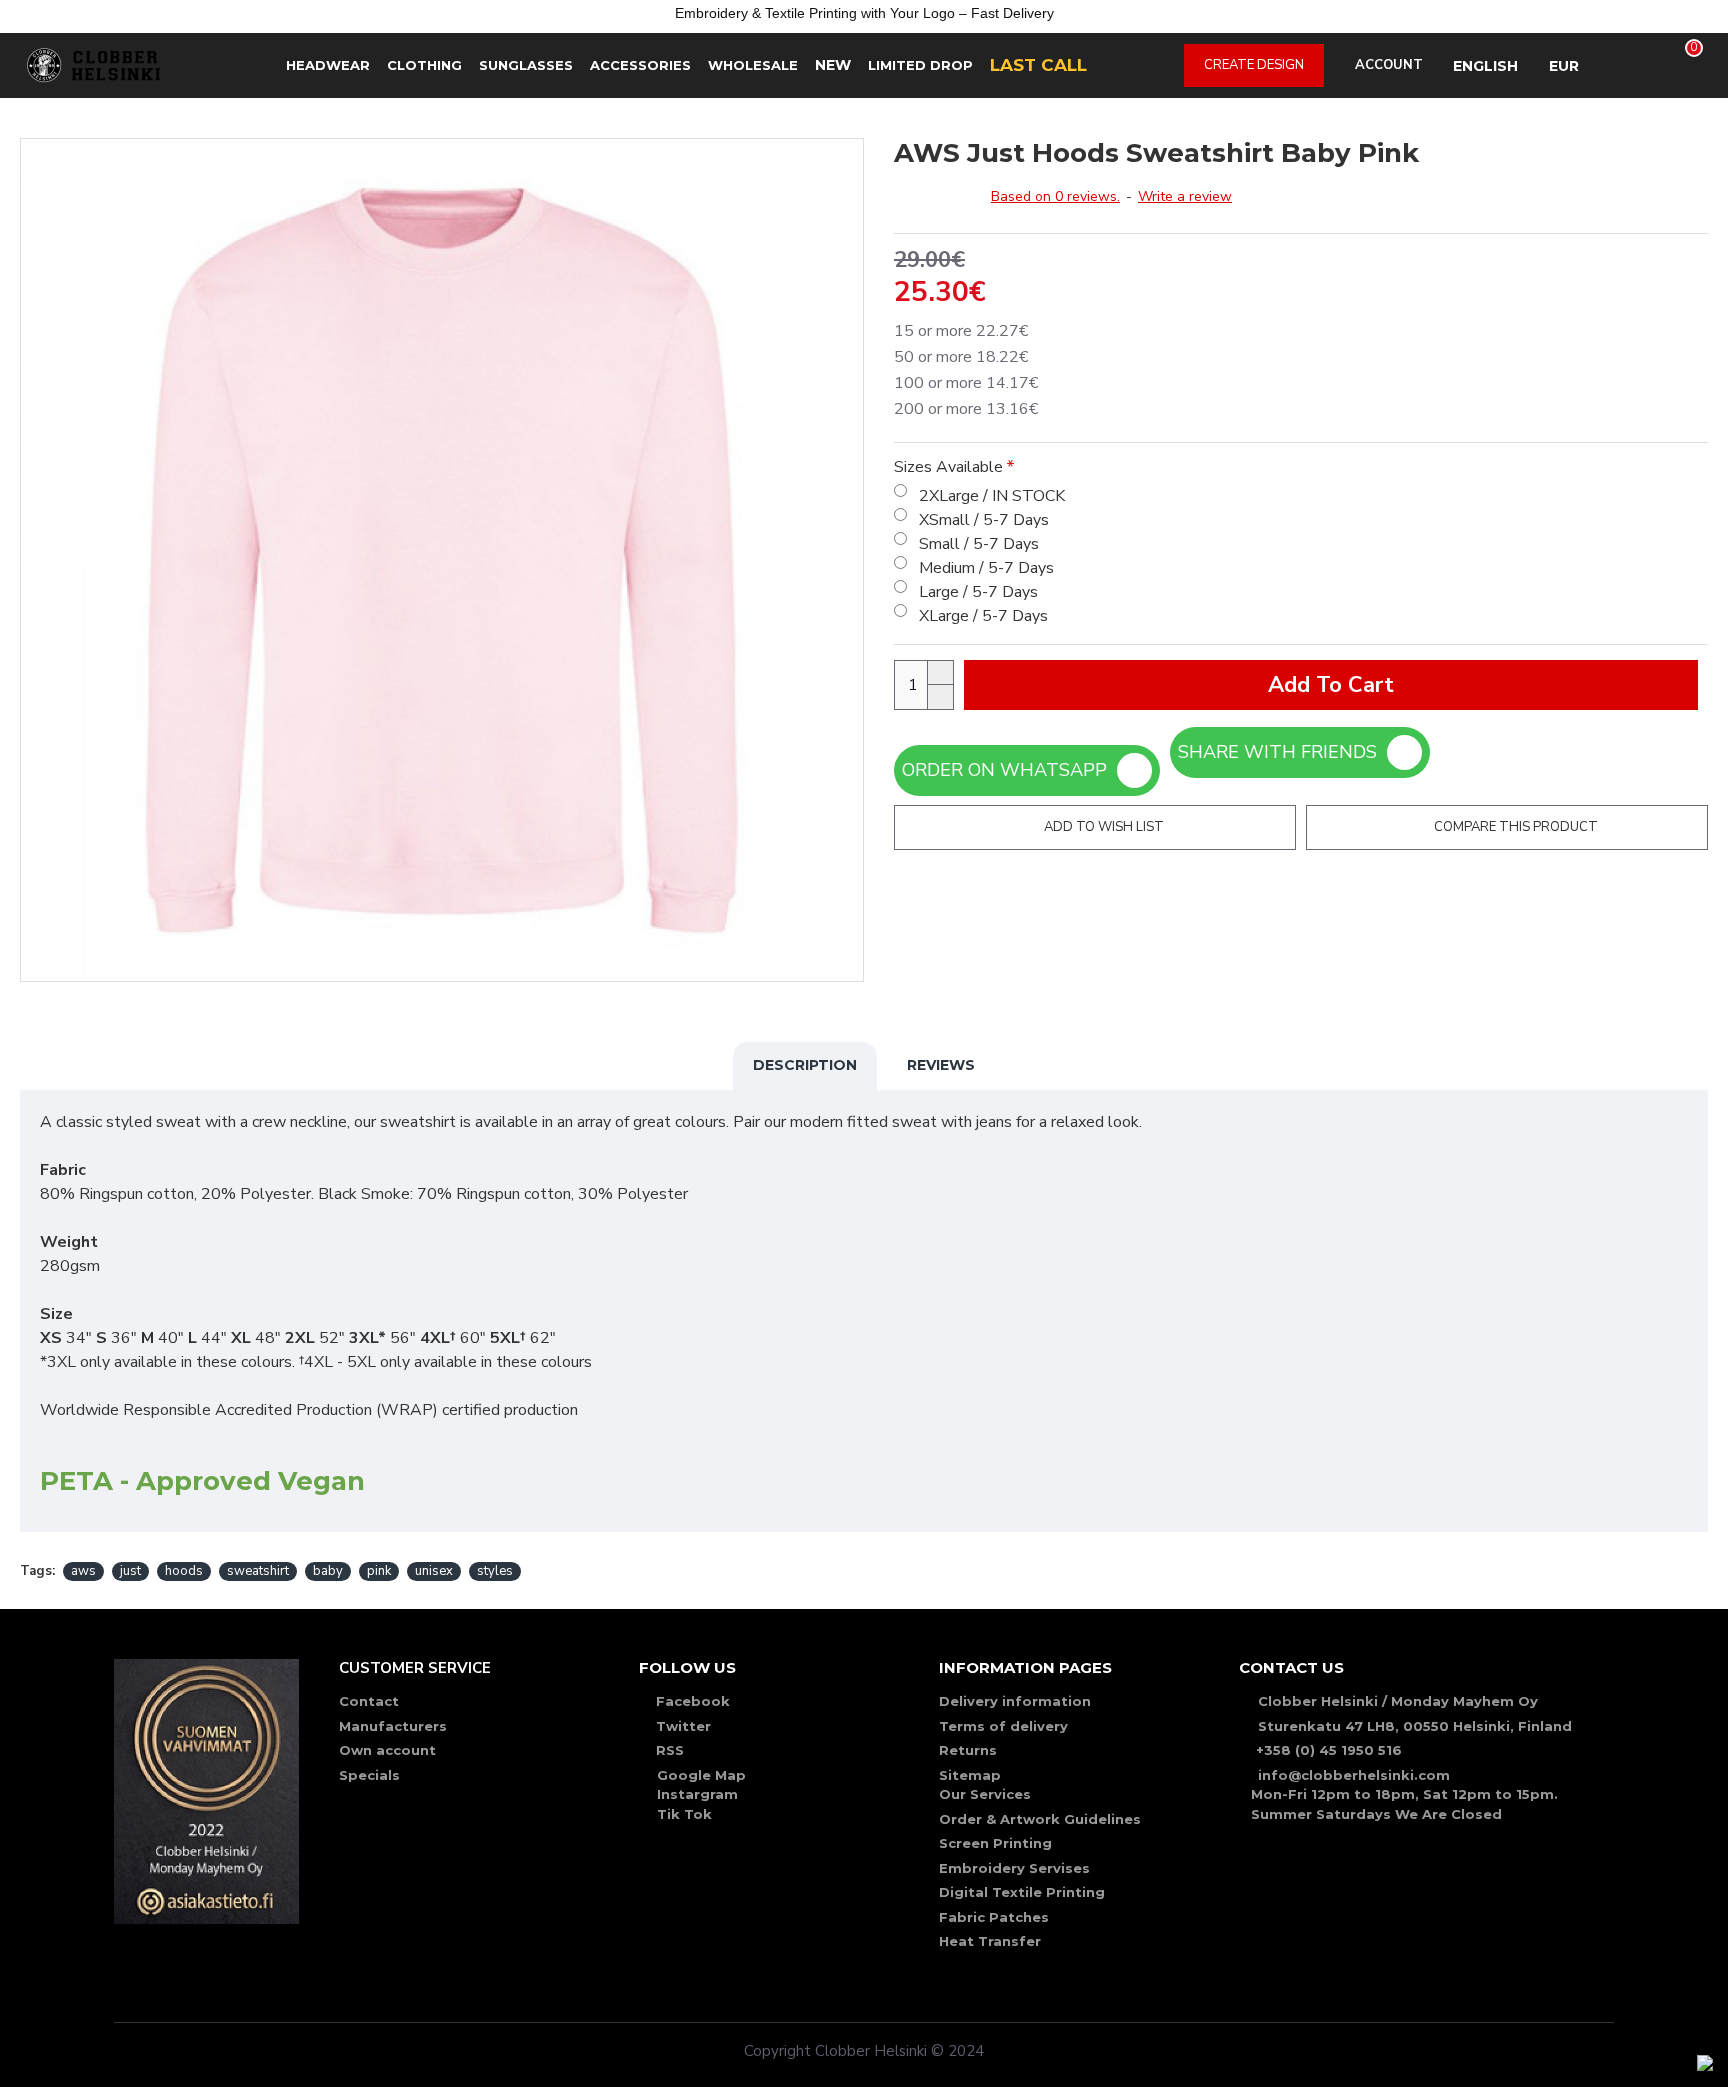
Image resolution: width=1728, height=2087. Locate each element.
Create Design (1254, 65)
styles (495, 1571)
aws (83, 1571)
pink (379, 1571)
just (130, 1571)
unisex (434, 1571)
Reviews (941, 1065)
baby (328, 1571)
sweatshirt (258, 1571)
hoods (184, 1571)
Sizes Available (948, 467)
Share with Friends (1282, 752)
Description (805, 1065)
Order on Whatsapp (1009, 770)
